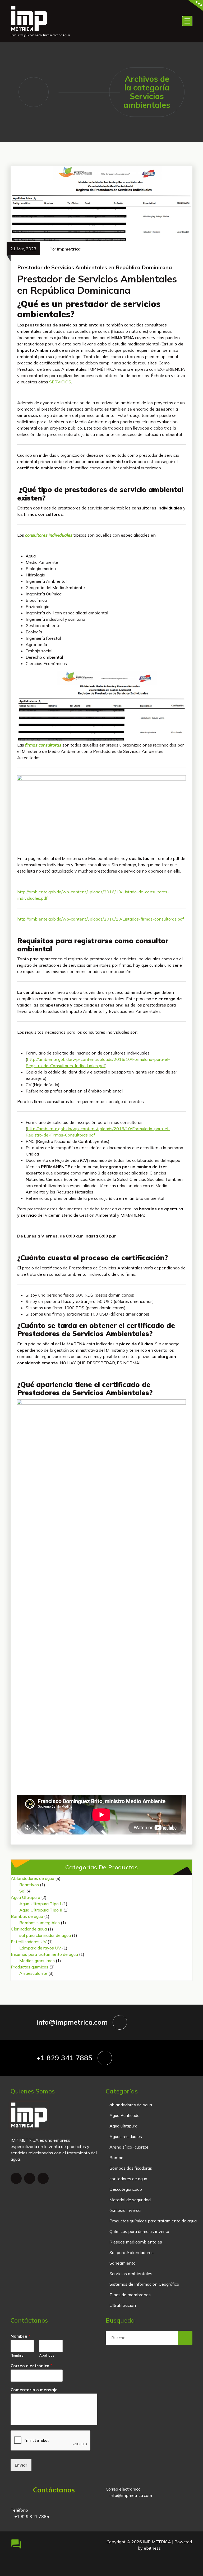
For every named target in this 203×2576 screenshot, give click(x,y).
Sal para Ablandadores (132, 2252)
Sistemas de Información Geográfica (144, 2284)
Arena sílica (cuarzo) (129, 2147)
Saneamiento (123, 2263)
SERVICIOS (60, 382)
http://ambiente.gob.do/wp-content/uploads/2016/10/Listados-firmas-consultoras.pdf (101, 919)
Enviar (21, 2465)
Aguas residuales (126, 2136)
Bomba (116, 2158)
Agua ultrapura (123, 2126)
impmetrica (69, 249)
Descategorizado (126, 2189)
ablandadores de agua (131, 2105)
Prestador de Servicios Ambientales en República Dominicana (94, 267)
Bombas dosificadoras (131, 2168)
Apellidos (47, 2355)
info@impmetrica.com (72, 2022)
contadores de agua (128, 2179)
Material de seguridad (130, 2200)
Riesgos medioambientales (136, 2242)
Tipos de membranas (130, 2295)
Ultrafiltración (123, 2305)
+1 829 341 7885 (64, 2058)
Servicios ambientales (131, 2274)
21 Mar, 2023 (23, 249)
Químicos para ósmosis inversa (139, 2231)
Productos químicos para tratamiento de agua (153, 2221)
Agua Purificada (124, 2115)
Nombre (20, 2336)
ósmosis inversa (125, 2210)
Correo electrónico (31, 2366)
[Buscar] (185, 2338)
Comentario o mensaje (34, 2390)
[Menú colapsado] (187, 21)
